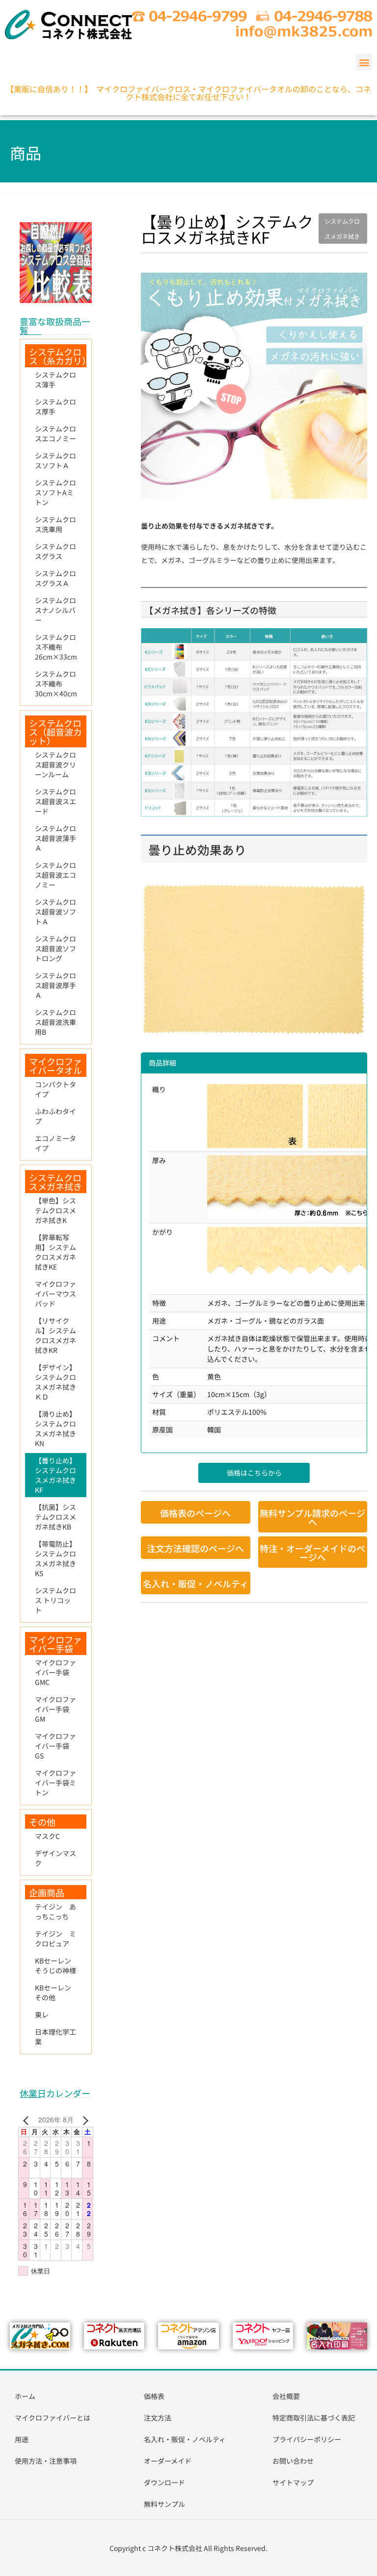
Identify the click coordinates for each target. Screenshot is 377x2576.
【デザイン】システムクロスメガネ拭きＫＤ (55, 1382)
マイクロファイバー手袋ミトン (55, 1783)
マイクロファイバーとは (53, 2418)
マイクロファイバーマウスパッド (55, 1294)
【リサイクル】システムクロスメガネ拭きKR (55, 1335)
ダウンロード (164, 2482)
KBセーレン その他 (56, 1992)
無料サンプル (164, 2504)
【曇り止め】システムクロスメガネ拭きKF (55, 1475)
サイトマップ (293, 2482)
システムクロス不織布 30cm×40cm (56, 684)
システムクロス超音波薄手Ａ (55, 838)
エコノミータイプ (55, 1143)
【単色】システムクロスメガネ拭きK (55, 1210)
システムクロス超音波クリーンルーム (55, 765)
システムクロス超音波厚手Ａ (55, 985)
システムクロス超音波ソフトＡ (55, 912)
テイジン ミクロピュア (55, 1938)
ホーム (25, 2396)
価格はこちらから (254, 1473)
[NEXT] (84, 2120)
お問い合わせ (293, 2461)
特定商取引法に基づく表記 (314, 2418)
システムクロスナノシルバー (55, 610)
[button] (364, 62)
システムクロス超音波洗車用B (55, 1022)
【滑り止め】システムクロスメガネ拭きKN (55, 1428)
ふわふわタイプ (55, 1116)
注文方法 (158, 2418)
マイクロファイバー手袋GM (55, 1709)
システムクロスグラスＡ (55, 578)
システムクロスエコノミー (55, 434)
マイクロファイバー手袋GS (55, 1746)
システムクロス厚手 (55, 407)
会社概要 (286, 2396)
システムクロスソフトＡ (55, 460)
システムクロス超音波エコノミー (55, 875)
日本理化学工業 (55, 2037)
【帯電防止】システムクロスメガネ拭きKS (55, 1558)
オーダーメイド (168, 2461)
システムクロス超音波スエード (55, 801)
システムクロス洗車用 (55, 524)
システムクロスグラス (55, 551)
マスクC (47, 1836)
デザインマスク (55, 1858)
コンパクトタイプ (55, 1089)
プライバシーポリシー (307, 2439)
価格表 (154, 2396)
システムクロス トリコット (55, 1600)
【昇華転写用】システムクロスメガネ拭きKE (55, 1252)
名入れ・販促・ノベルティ (185, 2439)
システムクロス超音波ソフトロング (55, 948)
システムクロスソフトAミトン (55, 492)
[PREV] (27, 2120)
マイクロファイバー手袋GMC (55, 1672)
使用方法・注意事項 (46, 2461)
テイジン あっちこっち (55, 1912)
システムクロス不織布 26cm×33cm (56, 647)
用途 (22, 2439)
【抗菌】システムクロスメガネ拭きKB (55, 1517)
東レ (42, 2015)
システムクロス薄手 (55, 380)
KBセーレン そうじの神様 (56, 1965)
